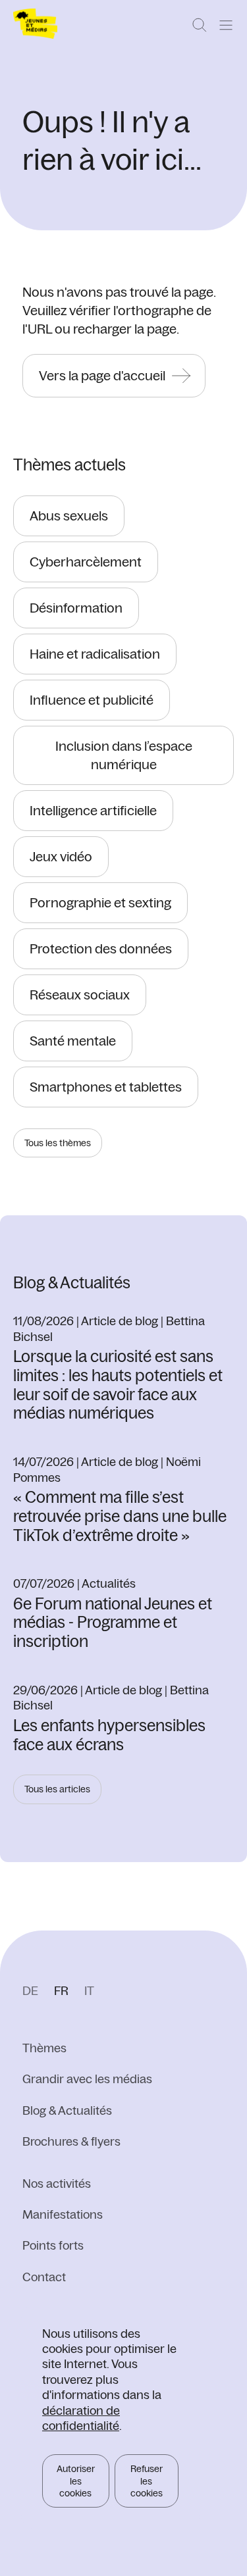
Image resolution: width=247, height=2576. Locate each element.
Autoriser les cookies (76, 2481)
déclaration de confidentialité (81, 2418)
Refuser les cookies (147, 2481)
